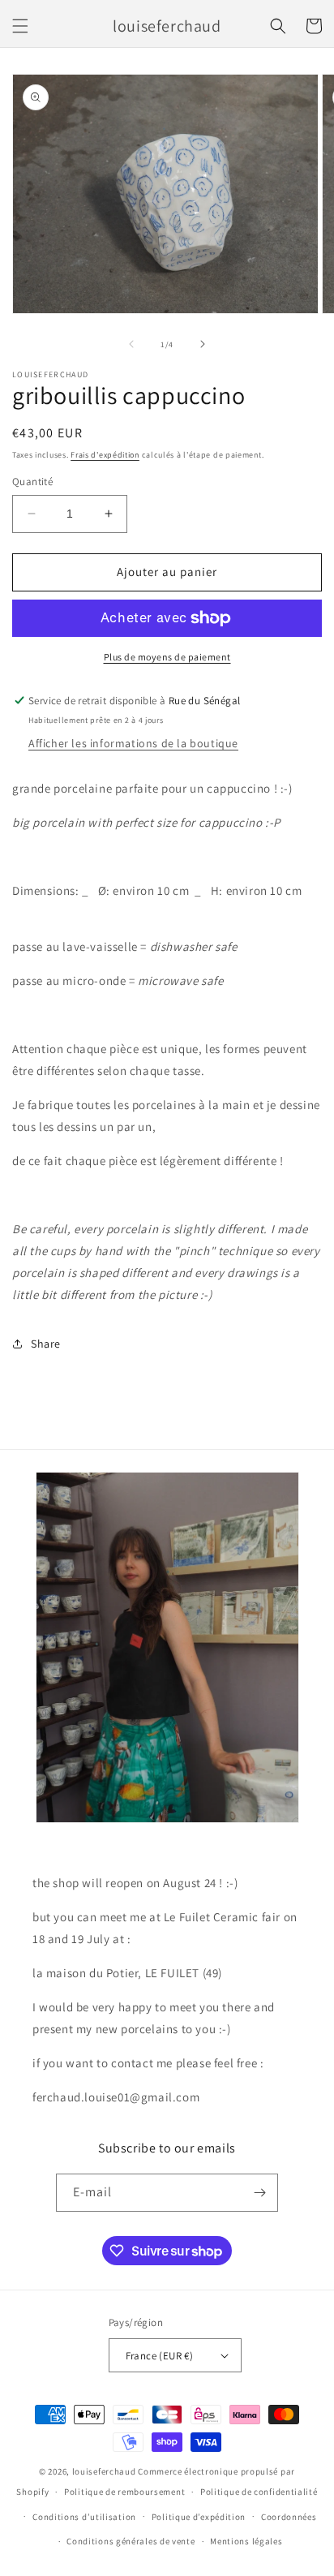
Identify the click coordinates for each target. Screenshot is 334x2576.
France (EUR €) (160, 2356)
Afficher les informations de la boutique (133, 743)
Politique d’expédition (199, 2517)
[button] (20, 26)
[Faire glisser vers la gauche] (131, 344)
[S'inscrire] (259, 2193)
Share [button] (46, 1344)
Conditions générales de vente (131, 2541)
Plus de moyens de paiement (167, 657)
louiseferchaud (104, 2471)
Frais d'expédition (105, 455)
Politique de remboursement (124, 2492)
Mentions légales (246, 2541)
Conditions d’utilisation (84, 2517)
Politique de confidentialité (259, 2492)
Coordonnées (289, 2517)
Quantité (32, 482)
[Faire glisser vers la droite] (203, 344)
